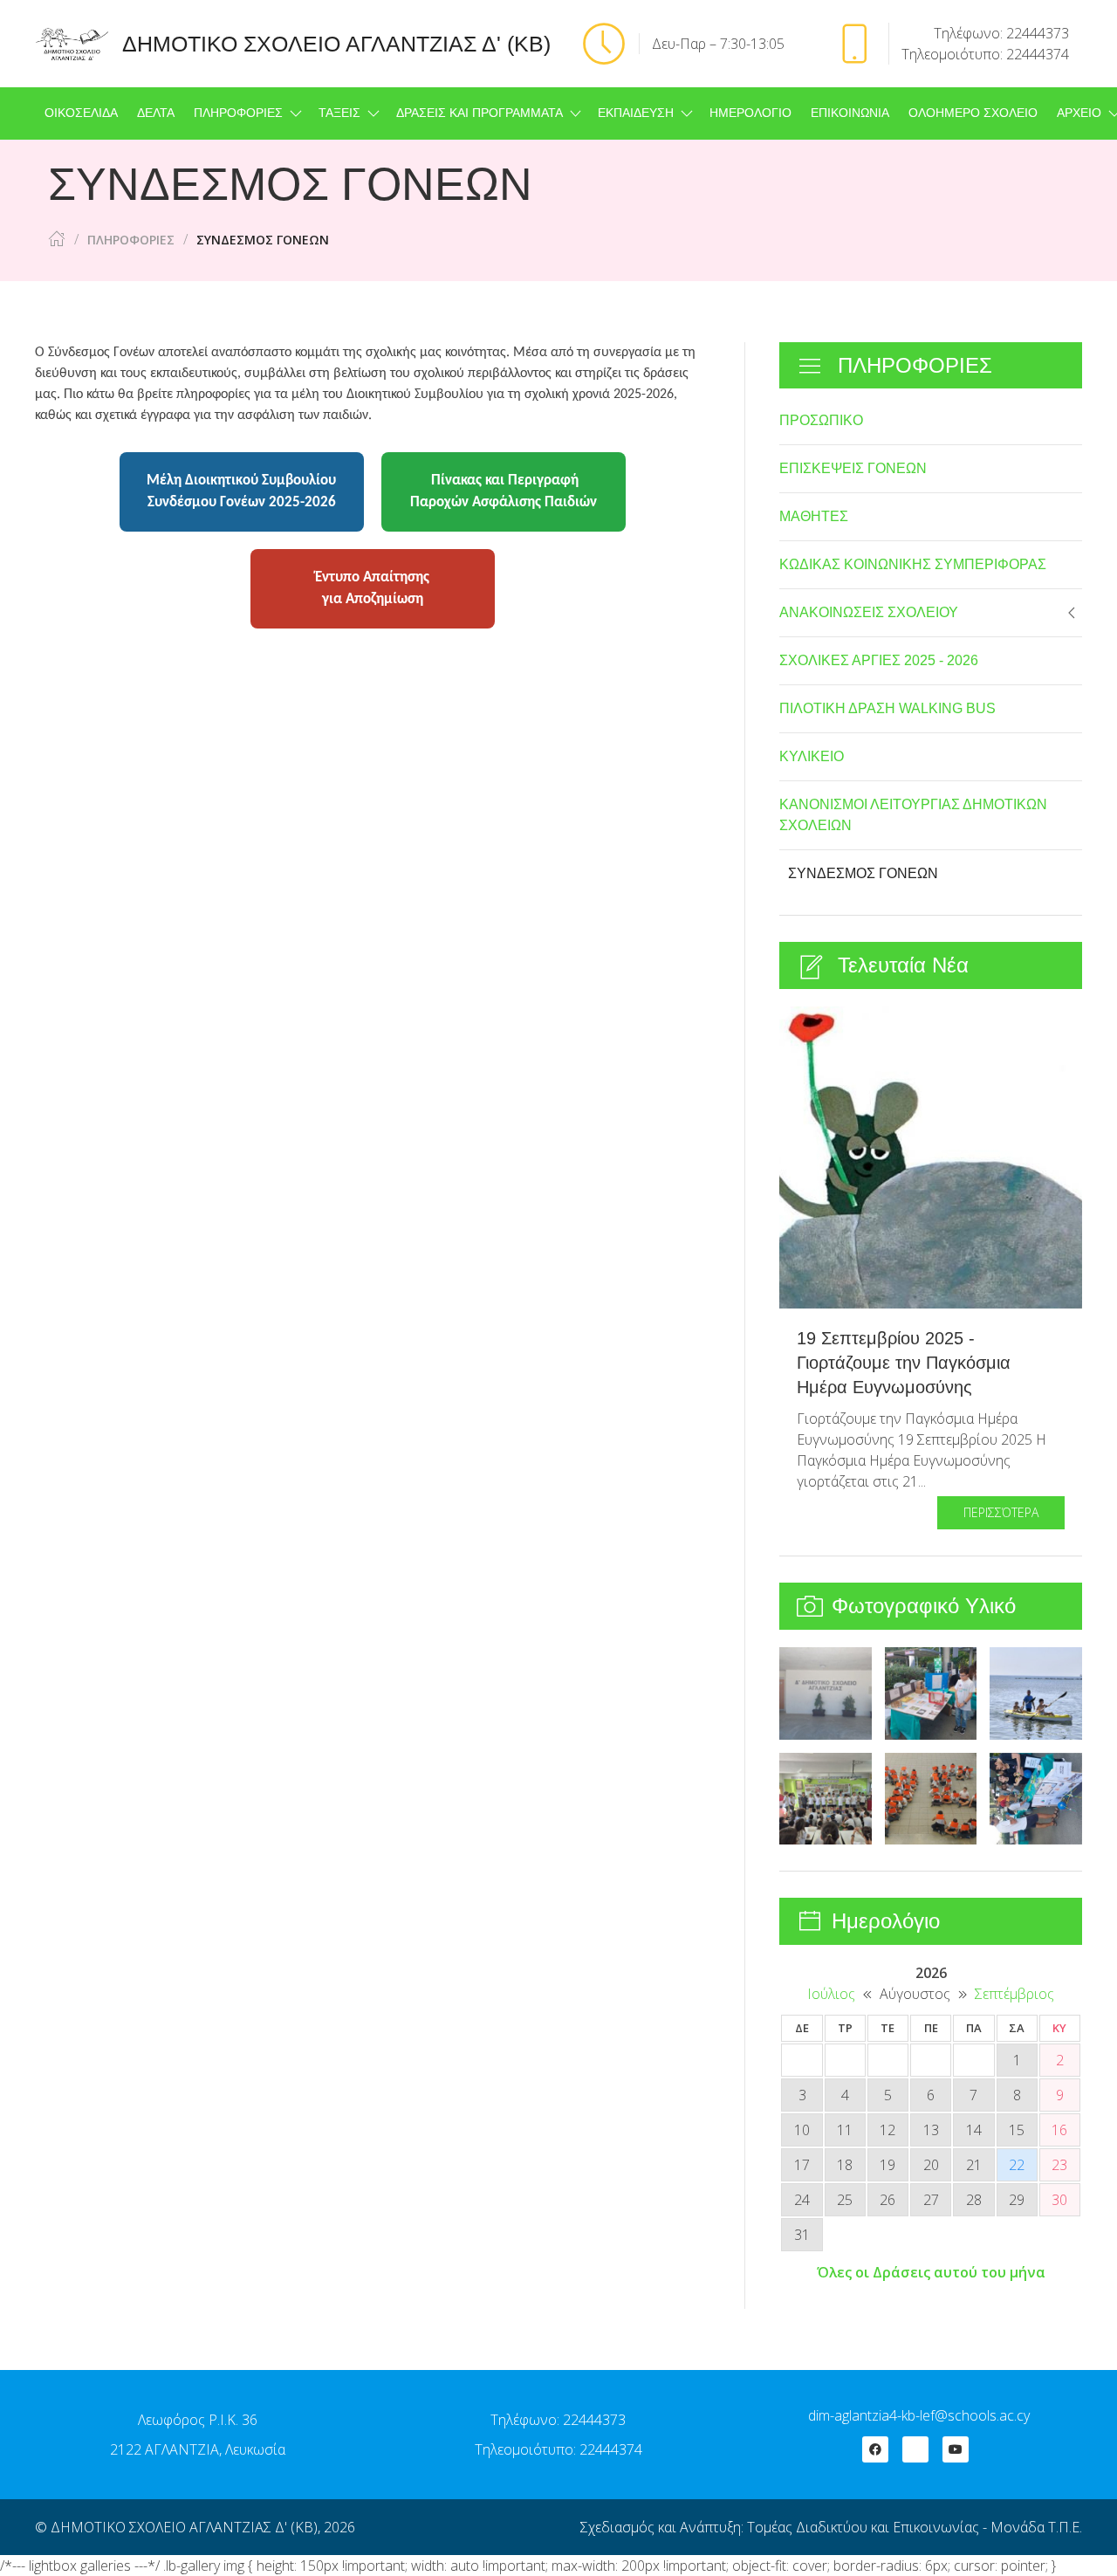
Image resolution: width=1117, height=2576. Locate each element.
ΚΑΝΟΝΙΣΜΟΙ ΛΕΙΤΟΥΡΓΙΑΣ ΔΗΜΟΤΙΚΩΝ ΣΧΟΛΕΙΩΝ (913, 815)
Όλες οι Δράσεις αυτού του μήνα (931, 2272)
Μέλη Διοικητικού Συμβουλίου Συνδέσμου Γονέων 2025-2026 (241, 492)
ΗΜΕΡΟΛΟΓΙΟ (750, 113)
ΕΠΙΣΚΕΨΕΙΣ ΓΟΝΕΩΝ (853, 468)
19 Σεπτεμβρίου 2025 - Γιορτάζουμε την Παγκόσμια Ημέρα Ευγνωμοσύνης (904, 1363)
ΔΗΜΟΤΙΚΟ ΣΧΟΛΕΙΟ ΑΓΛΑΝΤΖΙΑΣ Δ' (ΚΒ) (184, 2527)
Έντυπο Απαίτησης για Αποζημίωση (372, 589)
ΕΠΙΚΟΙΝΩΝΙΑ (850, 113)
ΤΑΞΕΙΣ (339, 113)
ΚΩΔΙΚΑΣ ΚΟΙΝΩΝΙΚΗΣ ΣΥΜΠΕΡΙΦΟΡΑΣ (913, 564)
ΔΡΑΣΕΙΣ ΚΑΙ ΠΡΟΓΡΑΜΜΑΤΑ (480, 113)
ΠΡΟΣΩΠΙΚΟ (821, 420)
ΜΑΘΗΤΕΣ (814, 516)
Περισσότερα (1001, 1512)
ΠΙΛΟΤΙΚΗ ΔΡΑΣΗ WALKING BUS (887, 708)
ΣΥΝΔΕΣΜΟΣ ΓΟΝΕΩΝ (863, 873)
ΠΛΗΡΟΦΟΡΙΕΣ (238, 113)
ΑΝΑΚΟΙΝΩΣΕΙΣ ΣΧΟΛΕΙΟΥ (869, 612)
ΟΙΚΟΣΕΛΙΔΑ (81, 113)
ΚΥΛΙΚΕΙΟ (812, 756)
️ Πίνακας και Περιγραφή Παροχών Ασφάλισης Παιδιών (504, 492)
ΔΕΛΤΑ (156, 113)
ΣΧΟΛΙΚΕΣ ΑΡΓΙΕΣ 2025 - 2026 (879, 660)
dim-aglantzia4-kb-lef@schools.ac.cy (919, 2415)
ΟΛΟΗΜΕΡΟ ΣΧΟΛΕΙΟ (973, 113)
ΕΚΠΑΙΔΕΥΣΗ (636, 113)
